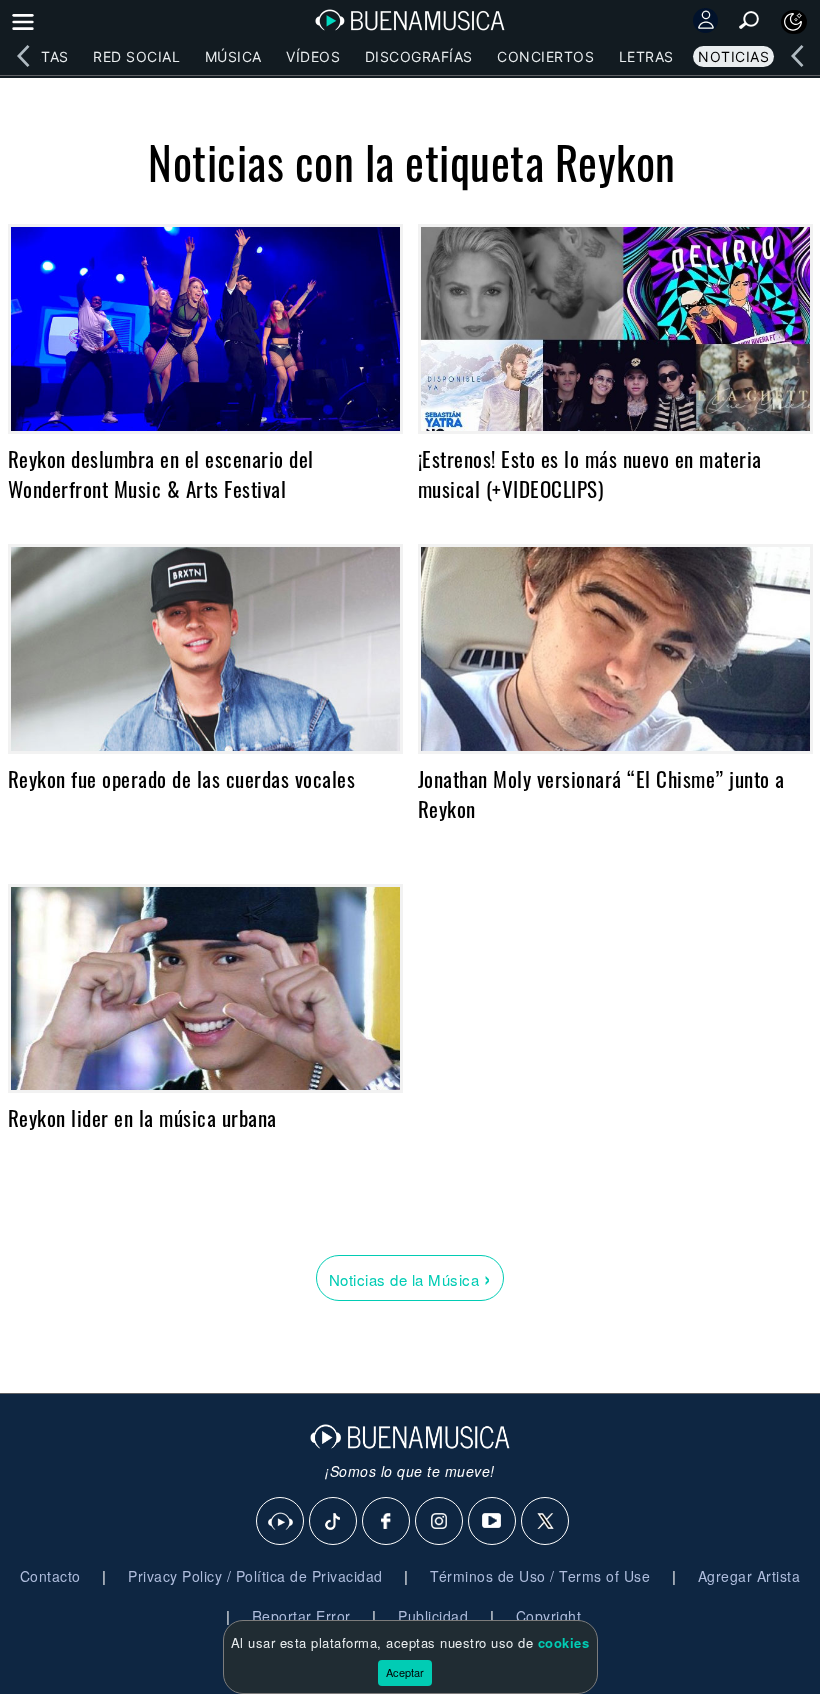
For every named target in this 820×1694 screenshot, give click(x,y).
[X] (546, 1522)
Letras (646, 56)
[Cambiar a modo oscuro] (794, 22)
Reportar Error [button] (301, 1616)
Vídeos (313, 56)
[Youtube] (493, 1522)
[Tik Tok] (334, 1522)
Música (233, 56)
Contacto (50, 1576)
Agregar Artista (749, 1576)
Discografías (419, 56)
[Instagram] (440, 1522)
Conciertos (545, 56)
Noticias (733, 56)
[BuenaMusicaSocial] (281, 1522)
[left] (23, 56)
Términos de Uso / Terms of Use (540, 1576)
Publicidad (433, 1616)
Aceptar (405, 1672)
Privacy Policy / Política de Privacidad (255, 1576)
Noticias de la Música (410, 1277)
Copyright (549, 1616)
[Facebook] (387, 1522)
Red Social (136, 56)
